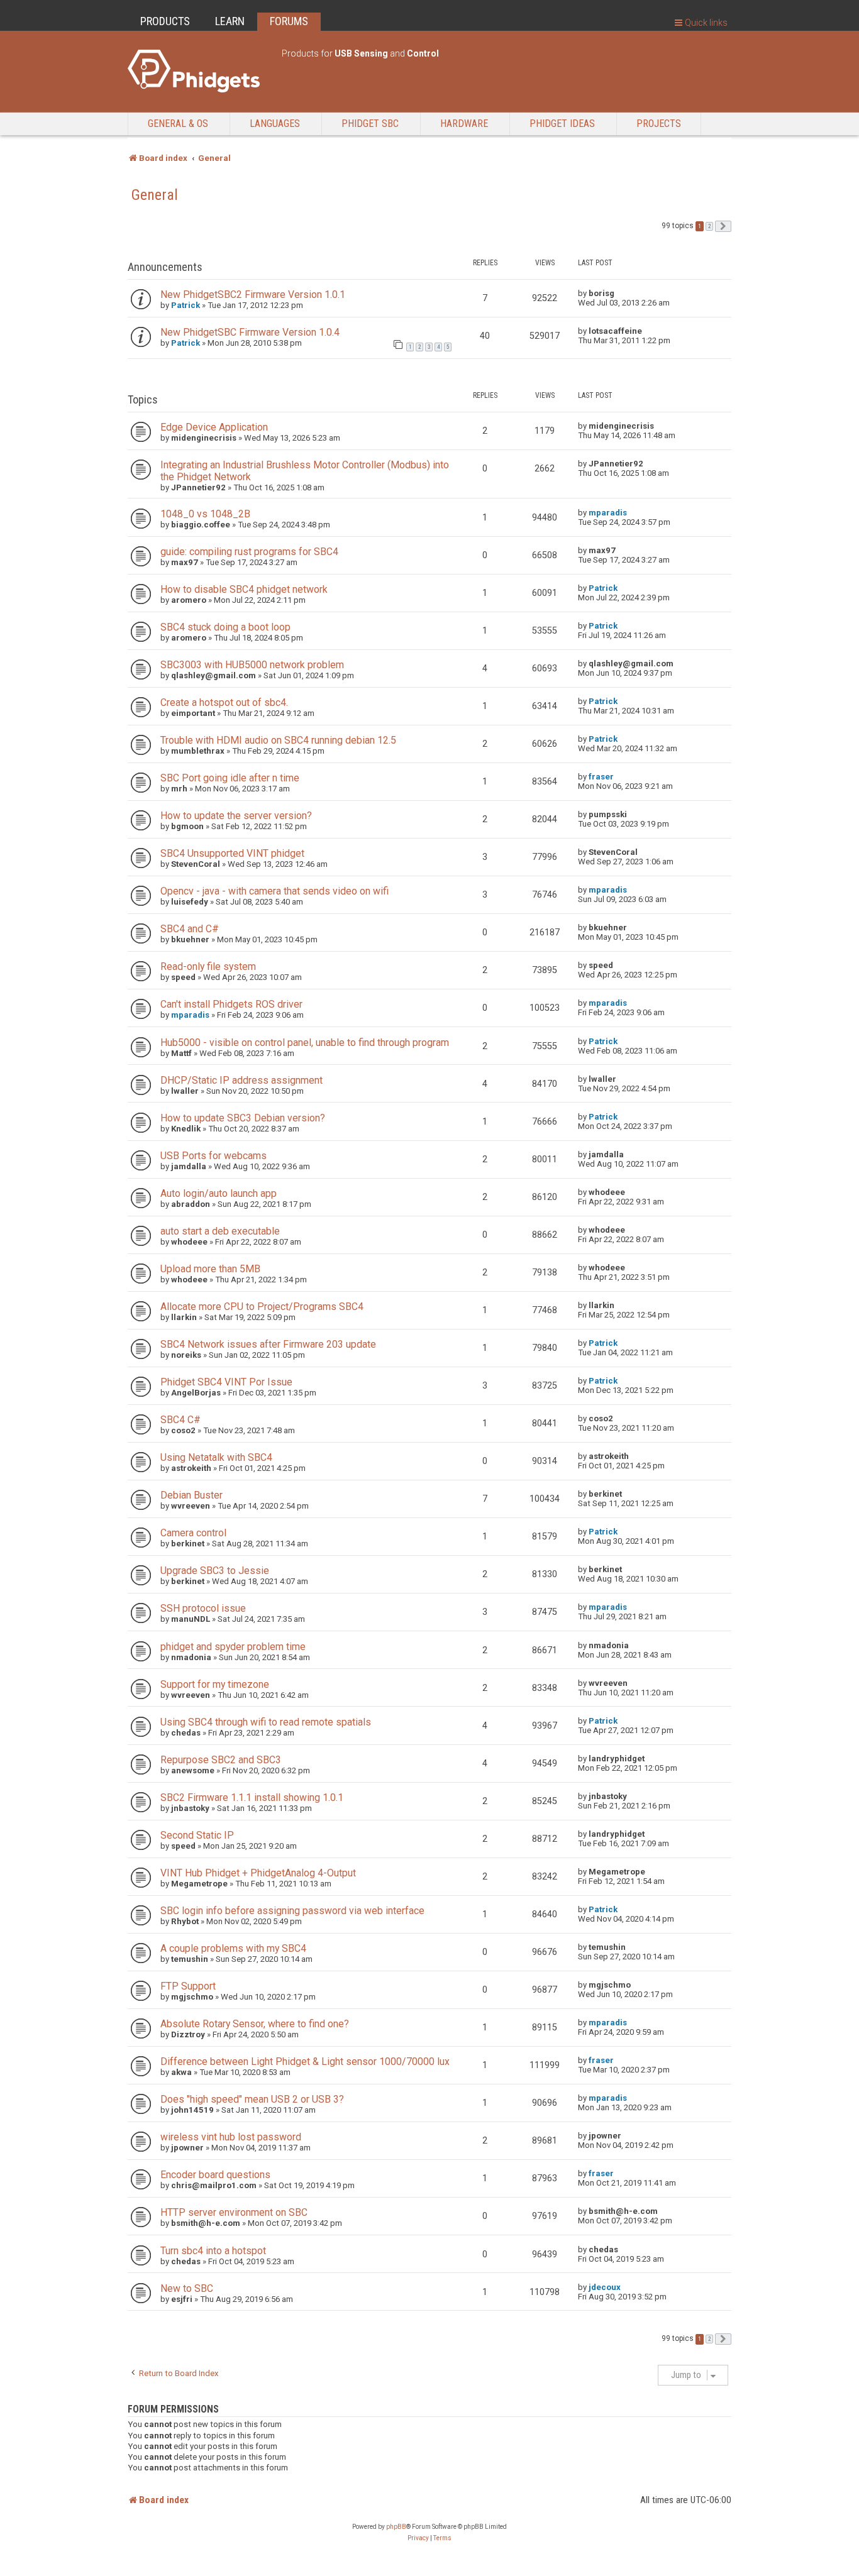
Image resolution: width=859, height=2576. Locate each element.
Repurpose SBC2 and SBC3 (221, 1760)
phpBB (396, 2527)
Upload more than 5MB (210, 1269)
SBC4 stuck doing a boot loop (225, 627)
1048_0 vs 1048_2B (205, 514)
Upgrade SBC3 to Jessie (215, 1571)
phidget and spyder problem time (233, 1647)
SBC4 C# (180, 1420)
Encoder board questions (215, 2175)
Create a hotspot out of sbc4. (224, 702)
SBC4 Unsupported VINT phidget (232, 853)
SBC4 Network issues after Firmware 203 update (268, 1344)
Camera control (193, 1533)
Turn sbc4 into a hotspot (213, 2251)
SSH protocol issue (203, 1608)
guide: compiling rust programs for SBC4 (249, 552)
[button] (723, 226)
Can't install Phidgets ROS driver (231, 1004)
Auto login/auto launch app (219, 1193)
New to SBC (187, 2288)
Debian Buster (191, 1495)
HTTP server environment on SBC (234, 2212)
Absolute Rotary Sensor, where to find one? (255, 2024)
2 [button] (709, 226)
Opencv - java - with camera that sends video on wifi (274, 891)
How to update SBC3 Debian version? (243, 1118)
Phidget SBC (370, 124)
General (155, 195)
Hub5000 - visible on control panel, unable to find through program (305, 1043)
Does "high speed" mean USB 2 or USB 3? (252, 2099)
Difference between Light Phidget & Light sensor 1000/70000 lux (305, 2061)
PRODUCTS (165, 21)
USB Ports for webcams (213, 1156)
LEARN (230, 21)
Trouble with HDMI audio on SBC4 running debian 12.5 (278, 740)
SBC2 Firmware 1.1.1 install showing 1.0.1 (252, 1797)
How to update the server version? (236, 816)
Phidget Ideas (562, 124)
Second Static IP (197, 1835)
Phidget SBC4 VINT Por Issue (226, 1382)
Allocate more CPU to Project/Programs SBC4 (262, 1307)
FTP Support (188, 1986)
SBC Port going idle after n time (230, 778)
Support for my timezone (215, 1684)
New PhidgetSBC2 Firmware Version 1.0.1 (253, 294)
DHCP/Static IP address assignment (241, 1080)
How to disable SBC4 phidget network (244, 589)
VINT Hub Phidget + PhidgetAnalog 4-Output (258, 1873)
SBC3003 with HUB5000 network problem (252, 665)
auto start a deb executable (220, 1231)
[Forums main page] (198, 71)
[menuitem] (418, 2538)
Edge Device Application (214, 427)
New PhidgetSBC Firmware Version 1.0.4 (250, 332)
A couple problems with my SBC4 (233, 1948)
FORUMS (289, 21)
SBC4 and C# (190, 929)
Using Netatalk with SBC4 (216, 1457)
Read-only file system (208, 966)
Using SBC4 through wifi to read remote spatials (266, 1722)
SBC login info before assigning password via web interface (292, 1911)
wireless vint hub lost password (231, 2137)
